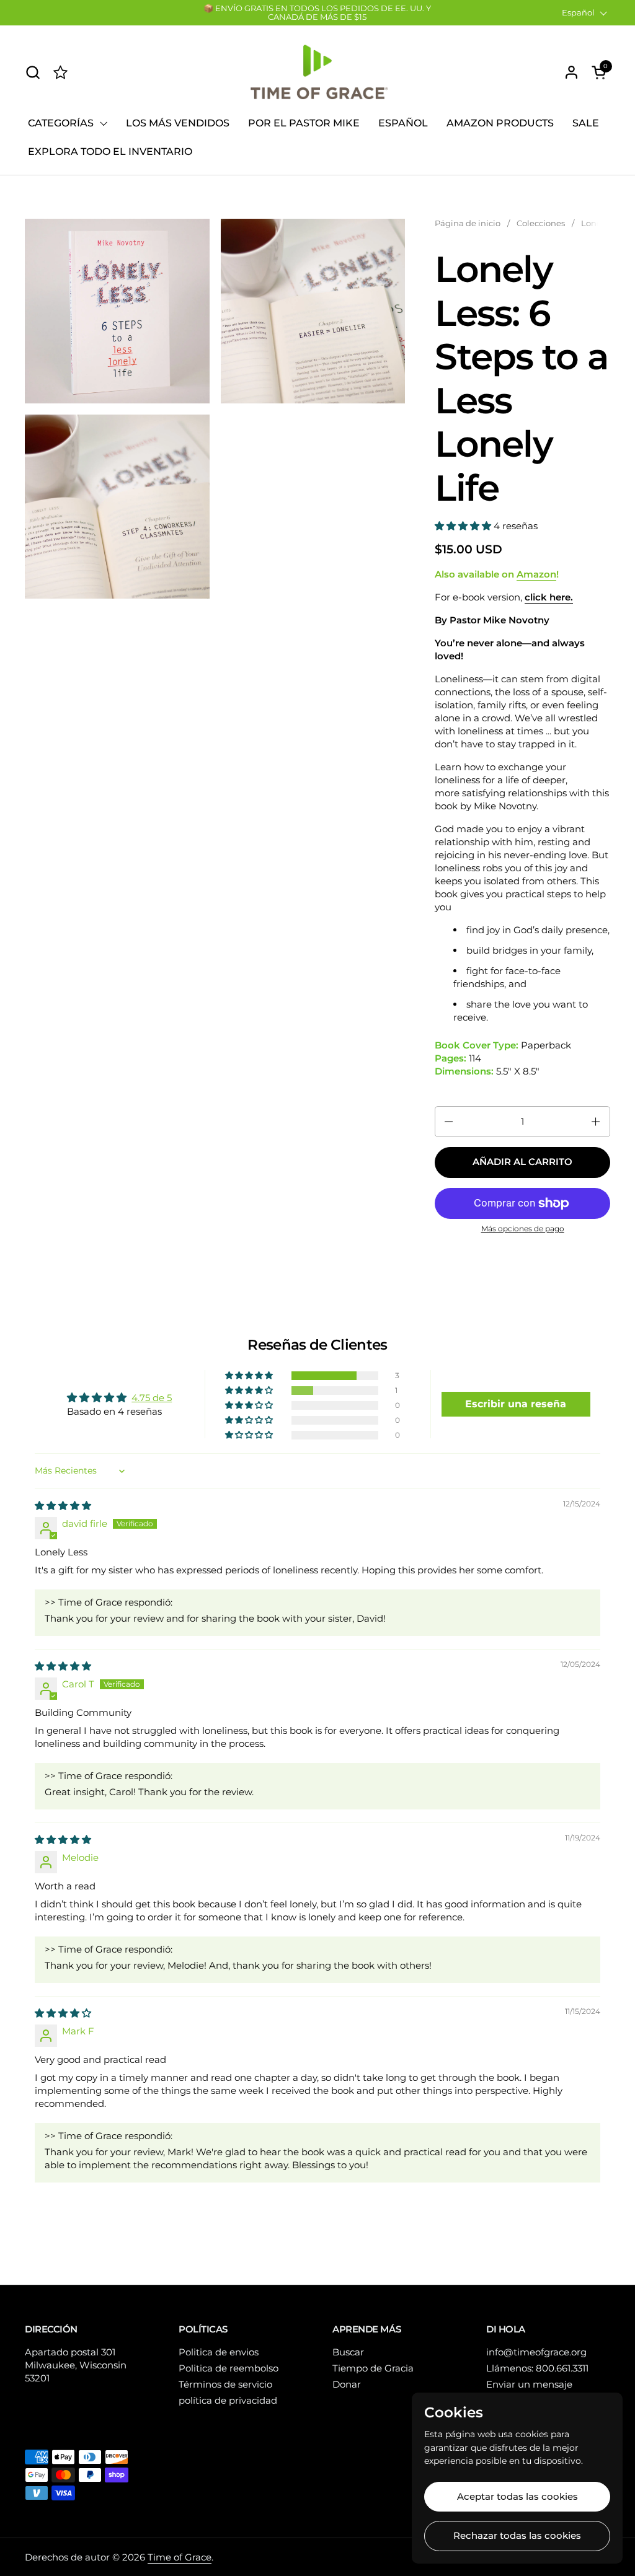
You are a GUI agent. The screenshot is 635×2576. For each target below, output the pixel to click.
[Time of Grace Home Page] (60, 72)
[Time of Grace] (317, 72)
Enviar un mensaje (529, 2384)
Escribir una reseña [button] (516, 1404)
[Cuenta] (571, 72)
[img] (63, 1506)
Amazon (536, 574)
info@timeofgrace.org (536, 2352)
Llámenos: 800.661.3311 (537, 2368)
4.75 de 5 (152, 1398)
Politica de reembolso (229, 2368)
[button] (33, 72)
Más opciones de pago (523, 1229)
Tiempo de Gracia (373, 2368)
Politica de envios (219, 2352)
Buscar (348, 2352)
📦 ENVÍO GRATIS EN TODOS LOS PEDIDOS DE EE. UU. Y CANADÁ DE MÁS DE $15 (317, 13)
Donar (347, 2384)
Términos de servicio (225, 2384)
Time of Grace (180, 2557)
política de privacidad (228, 2400)
